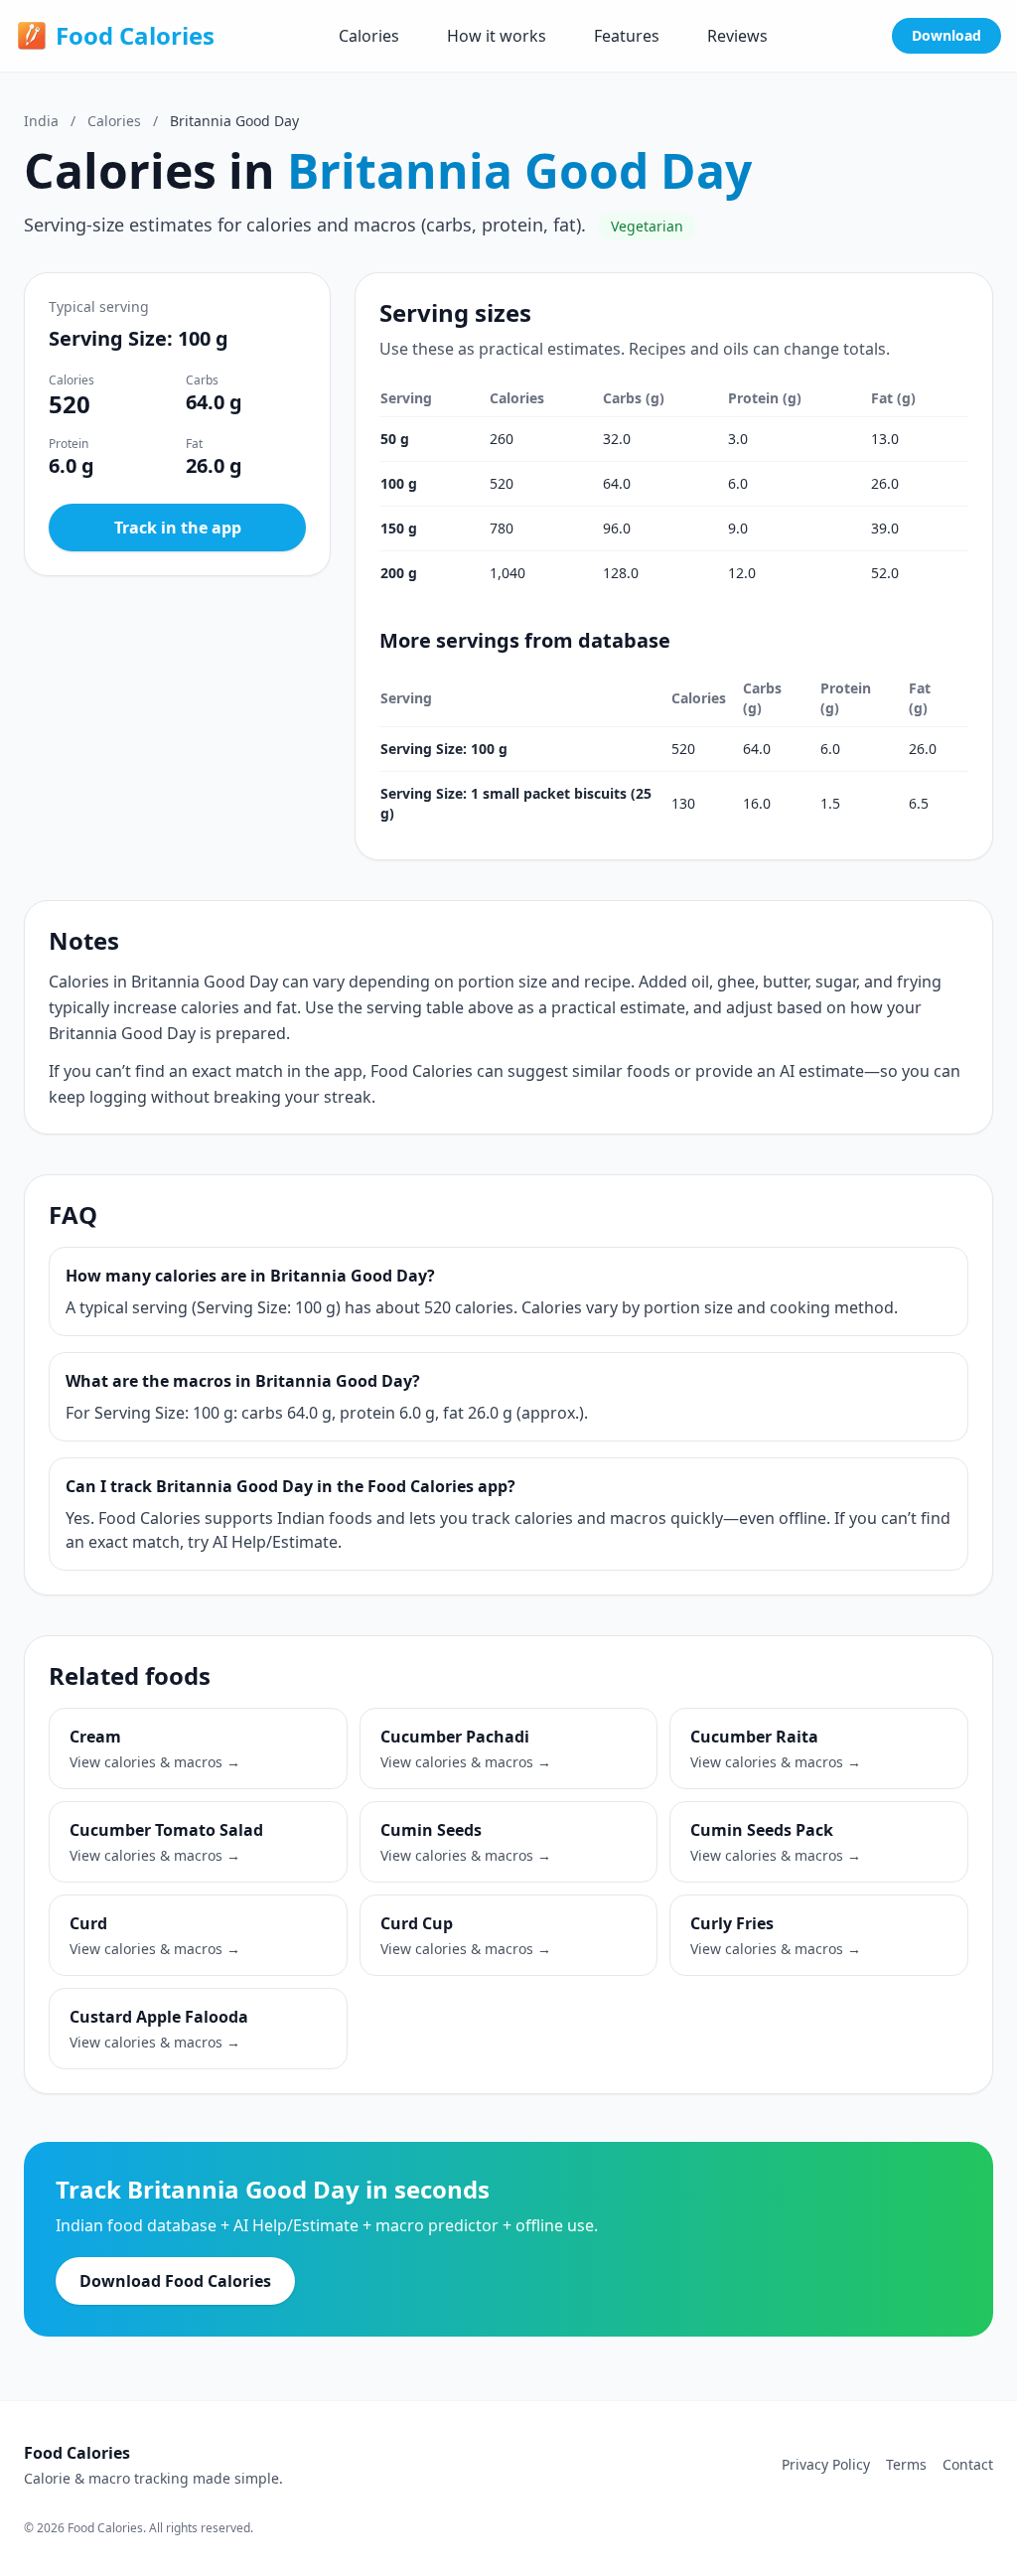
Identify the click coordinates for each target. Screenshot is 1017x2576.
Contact (968, 2464)
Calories (369, 36)
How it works (497, 36)
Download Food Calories (175, 2281)
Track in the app (178, 528)
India (41, 121)
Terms (906, 2464)
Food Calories (135, 36)
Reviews (737, 36)
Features (627, 36)
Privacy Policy (826, 2464)
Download (946, 35)
